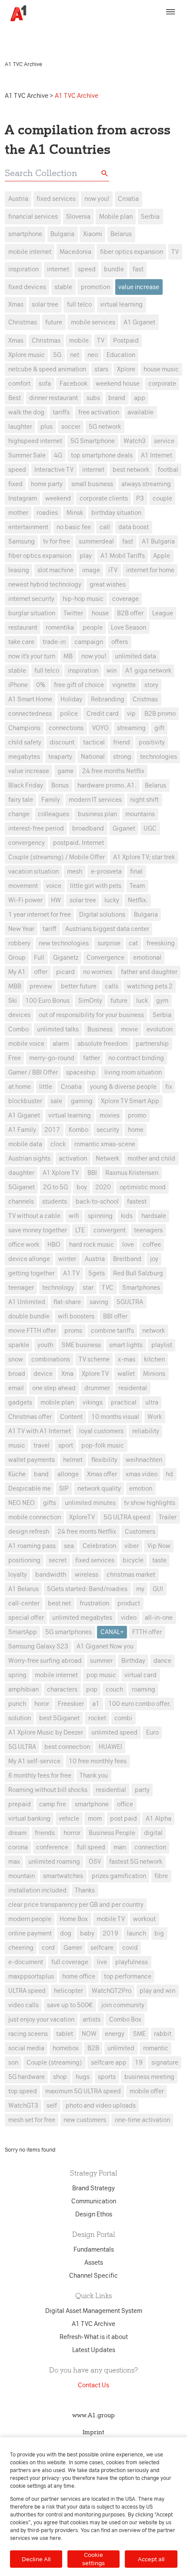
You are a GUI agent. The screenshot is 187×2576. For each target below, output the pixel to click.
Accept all (151, 2559)
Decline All (36, 2559)
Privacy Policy (140, 30)
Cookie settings (93, 2559)
